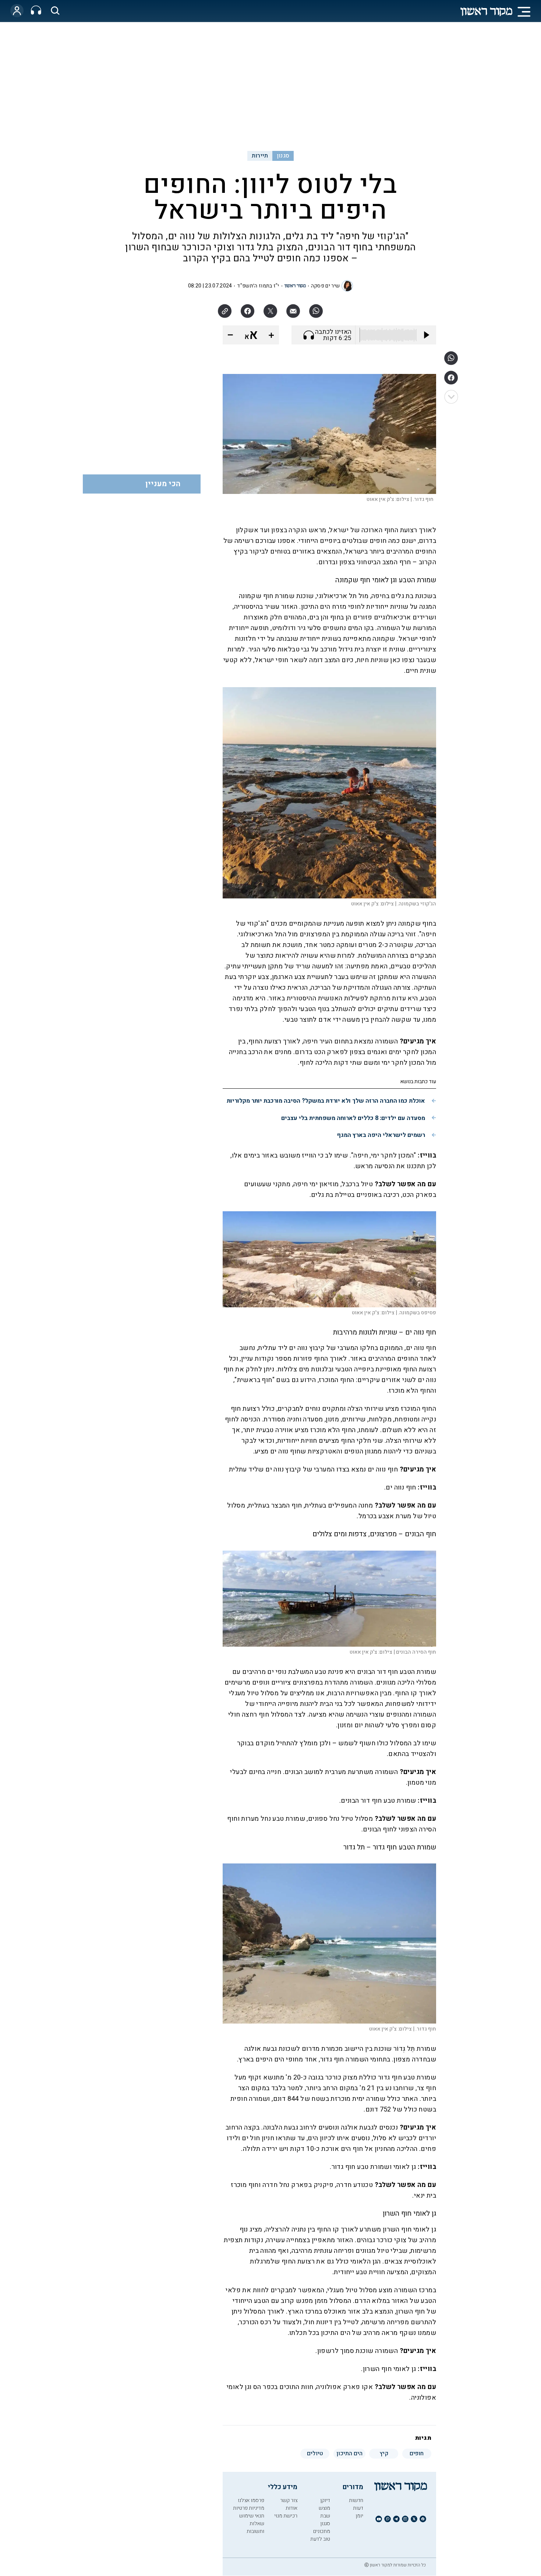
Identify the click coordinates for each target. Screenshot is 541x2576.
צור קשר (289, 2500)
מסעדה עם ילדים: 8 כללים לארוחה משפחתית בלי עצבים (353, 1118)
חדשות (356, 2500)
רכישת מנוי (286, 2516)
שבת (325, 2516)
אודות (291, 2508)
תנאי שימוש (252, 2516)
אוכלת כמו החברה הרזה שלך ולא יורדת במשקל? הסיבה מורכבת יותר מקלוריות (326, 1101)
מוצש (324, 2508)
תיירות (260, 156)
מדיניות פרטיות (249, 2508)
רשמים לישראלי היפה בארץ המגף (381, 1135)
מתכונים (322, 2531)
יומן (359, 2516)
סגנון (283, 156)
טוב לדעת (320, 2539)
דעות (358, 2508)
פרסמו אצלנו (251, 2500)
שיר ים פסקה (325, 286)
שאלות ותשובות (255, 2527)
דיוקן (325, 2500)
